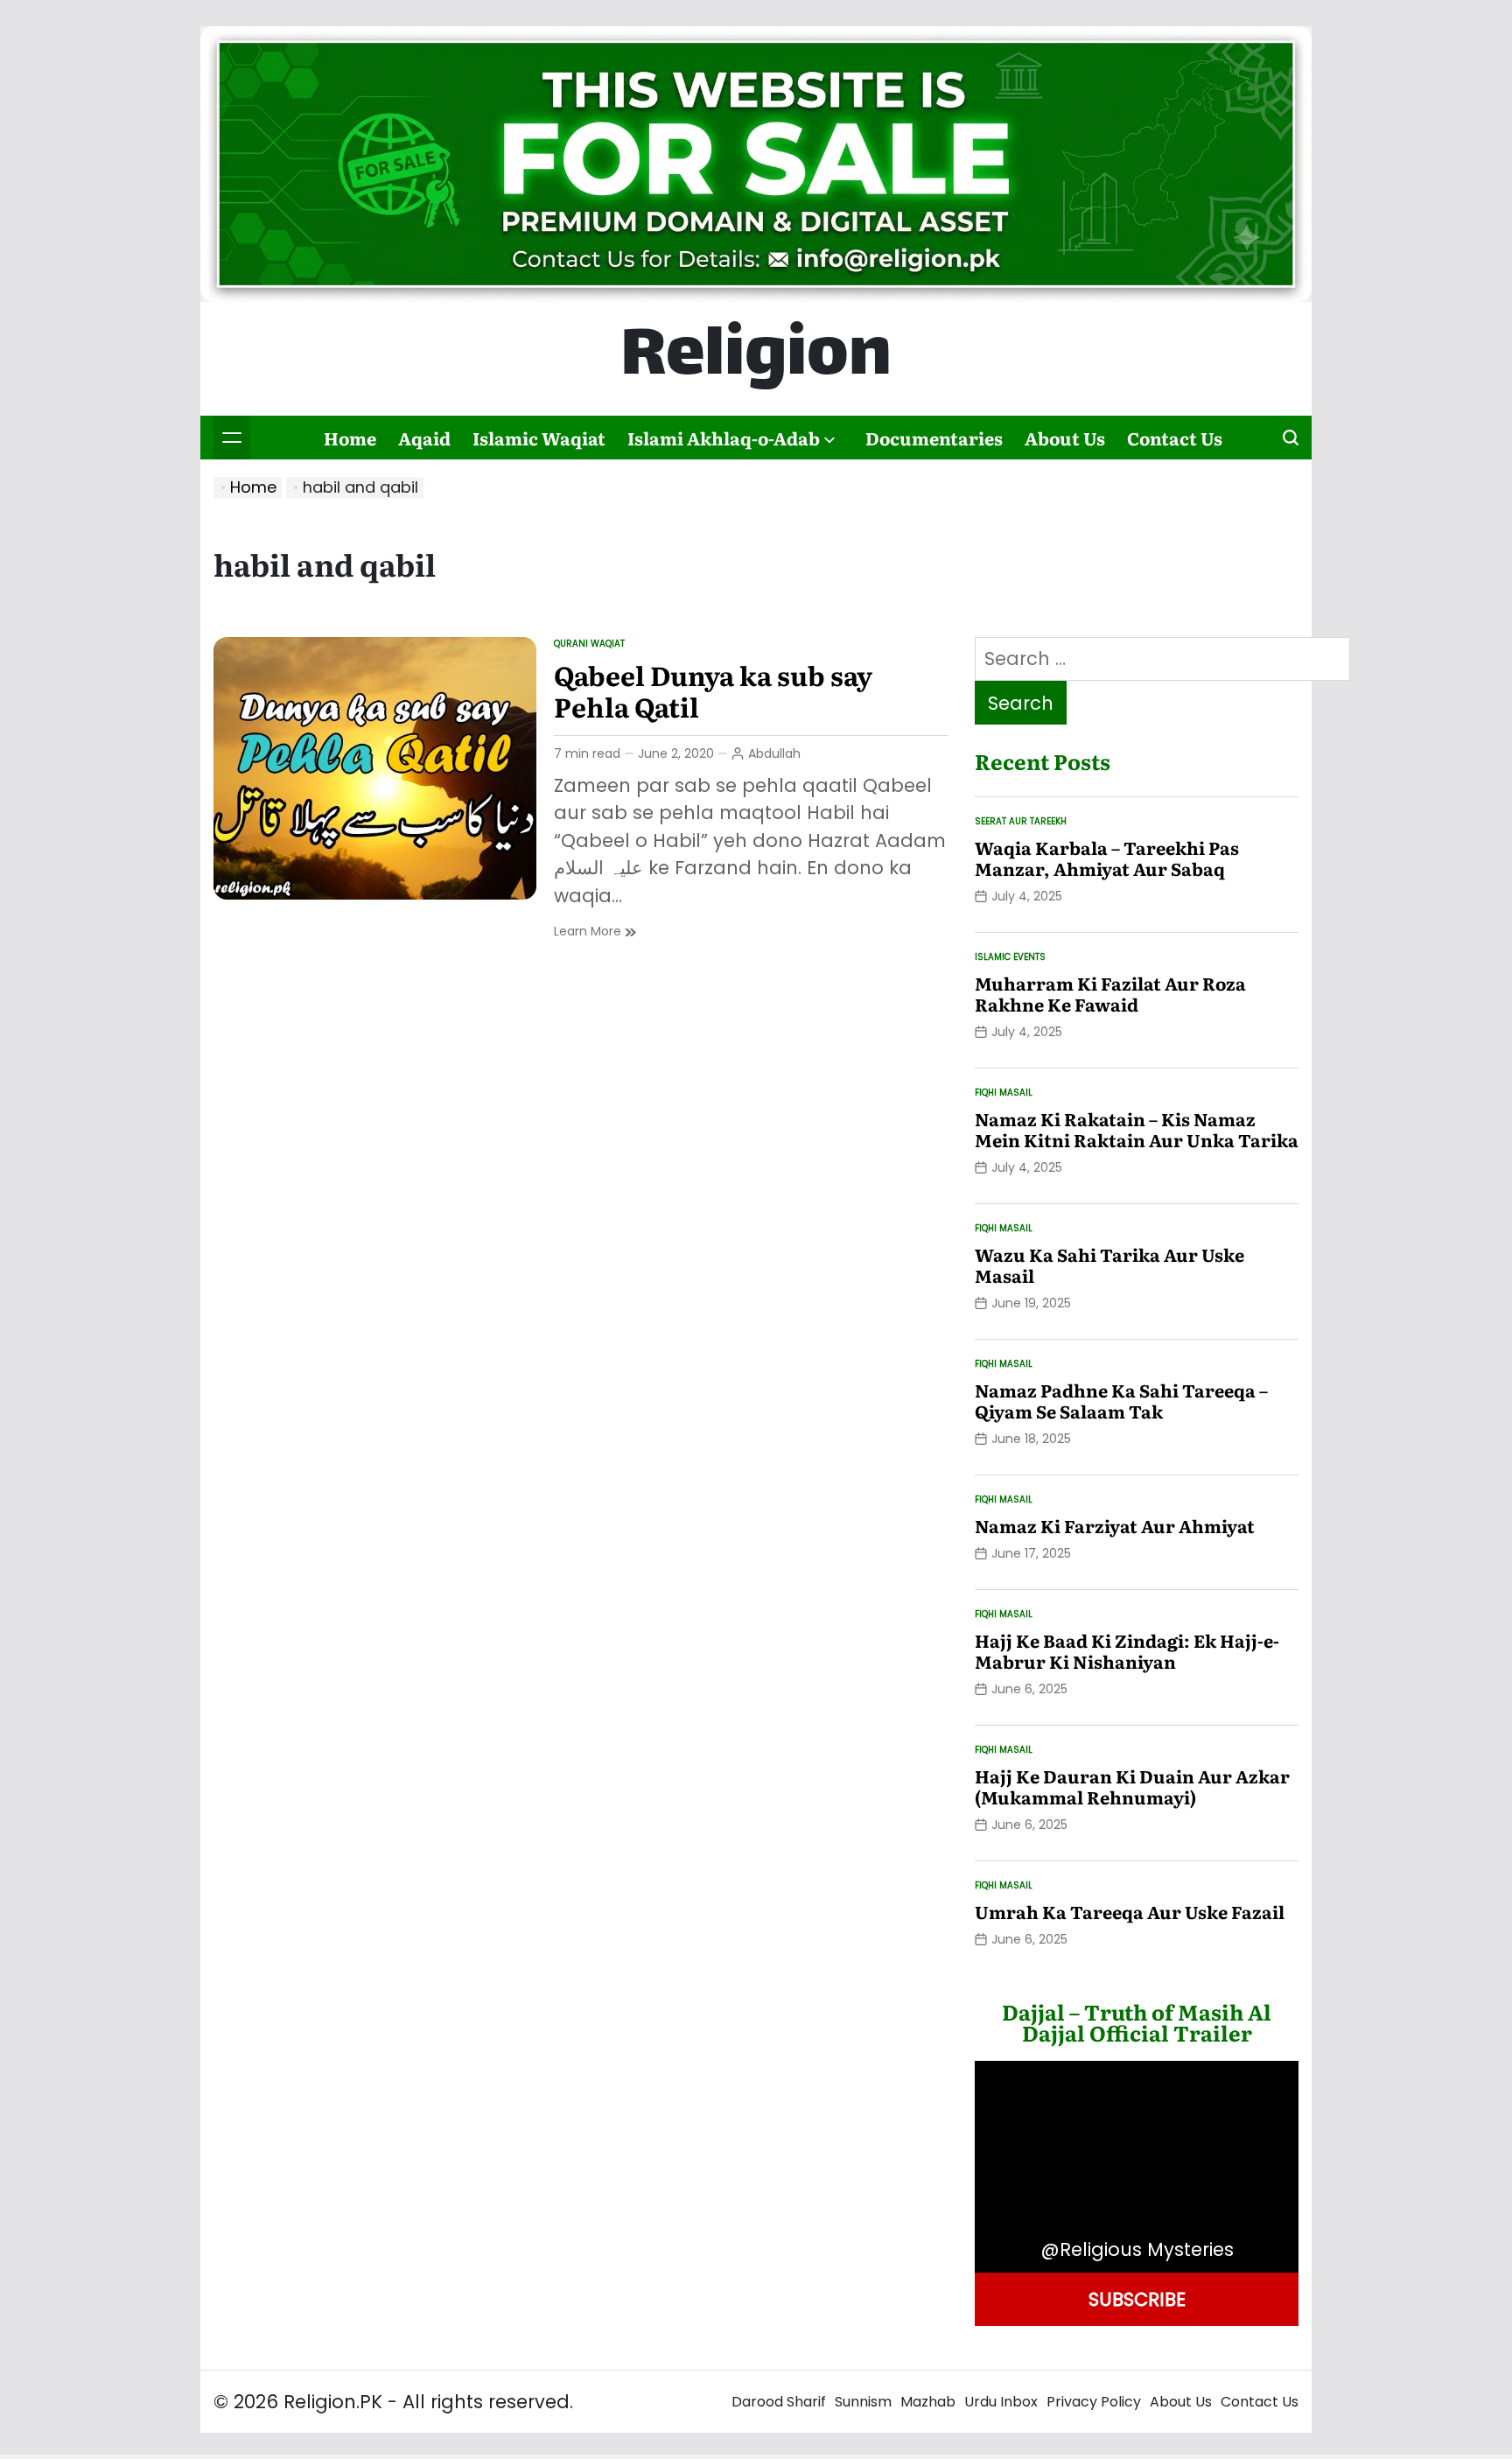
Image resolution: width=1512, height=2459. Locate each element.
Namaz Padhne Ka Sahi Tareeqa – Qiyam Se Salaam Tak (1121, 1400)
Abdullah (774, 753)
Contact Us (1175, 438)
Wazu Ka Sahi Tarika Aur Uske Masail (1109, 1265)
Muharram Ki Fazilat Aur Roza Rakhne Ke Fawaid (1110, 993)
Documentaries (934, 438)
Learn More (595, 932)
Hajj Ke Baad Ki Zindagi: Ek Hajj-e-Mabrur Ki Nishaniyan (1127, 1650)
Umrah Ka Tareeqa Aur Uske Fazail (1130, 1911)
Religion (756, 359)
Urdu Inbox (1001, 2402)
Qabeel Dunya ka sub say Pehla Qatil (713, 690)
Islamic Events (1010, 957)
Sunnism (863, 2402)
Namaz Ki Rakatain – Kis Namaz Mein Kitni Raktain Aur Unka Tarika (1137, 1129)
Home (350, 438)
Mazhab (928, 2402)
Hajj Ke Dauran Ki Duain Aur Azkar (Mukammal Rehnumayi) (1132, 1786)
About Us (1065, 438)
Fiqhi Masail (1004, 1093)
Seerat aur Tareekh (1021, 821)
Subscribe (1137, 2298)
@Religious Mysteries (1137, 2249)
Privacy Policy (1094, 2402)
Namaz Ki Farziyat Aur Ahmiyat (1115, 1525)
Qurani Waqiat (589, 644)
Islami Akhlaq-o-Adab (724, 438)
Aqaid (424, 438)
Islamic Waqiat (539, 438)
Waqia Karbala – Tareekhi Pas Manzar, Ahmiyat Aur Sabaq (1107, 858)
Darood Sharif (779, 2402)
